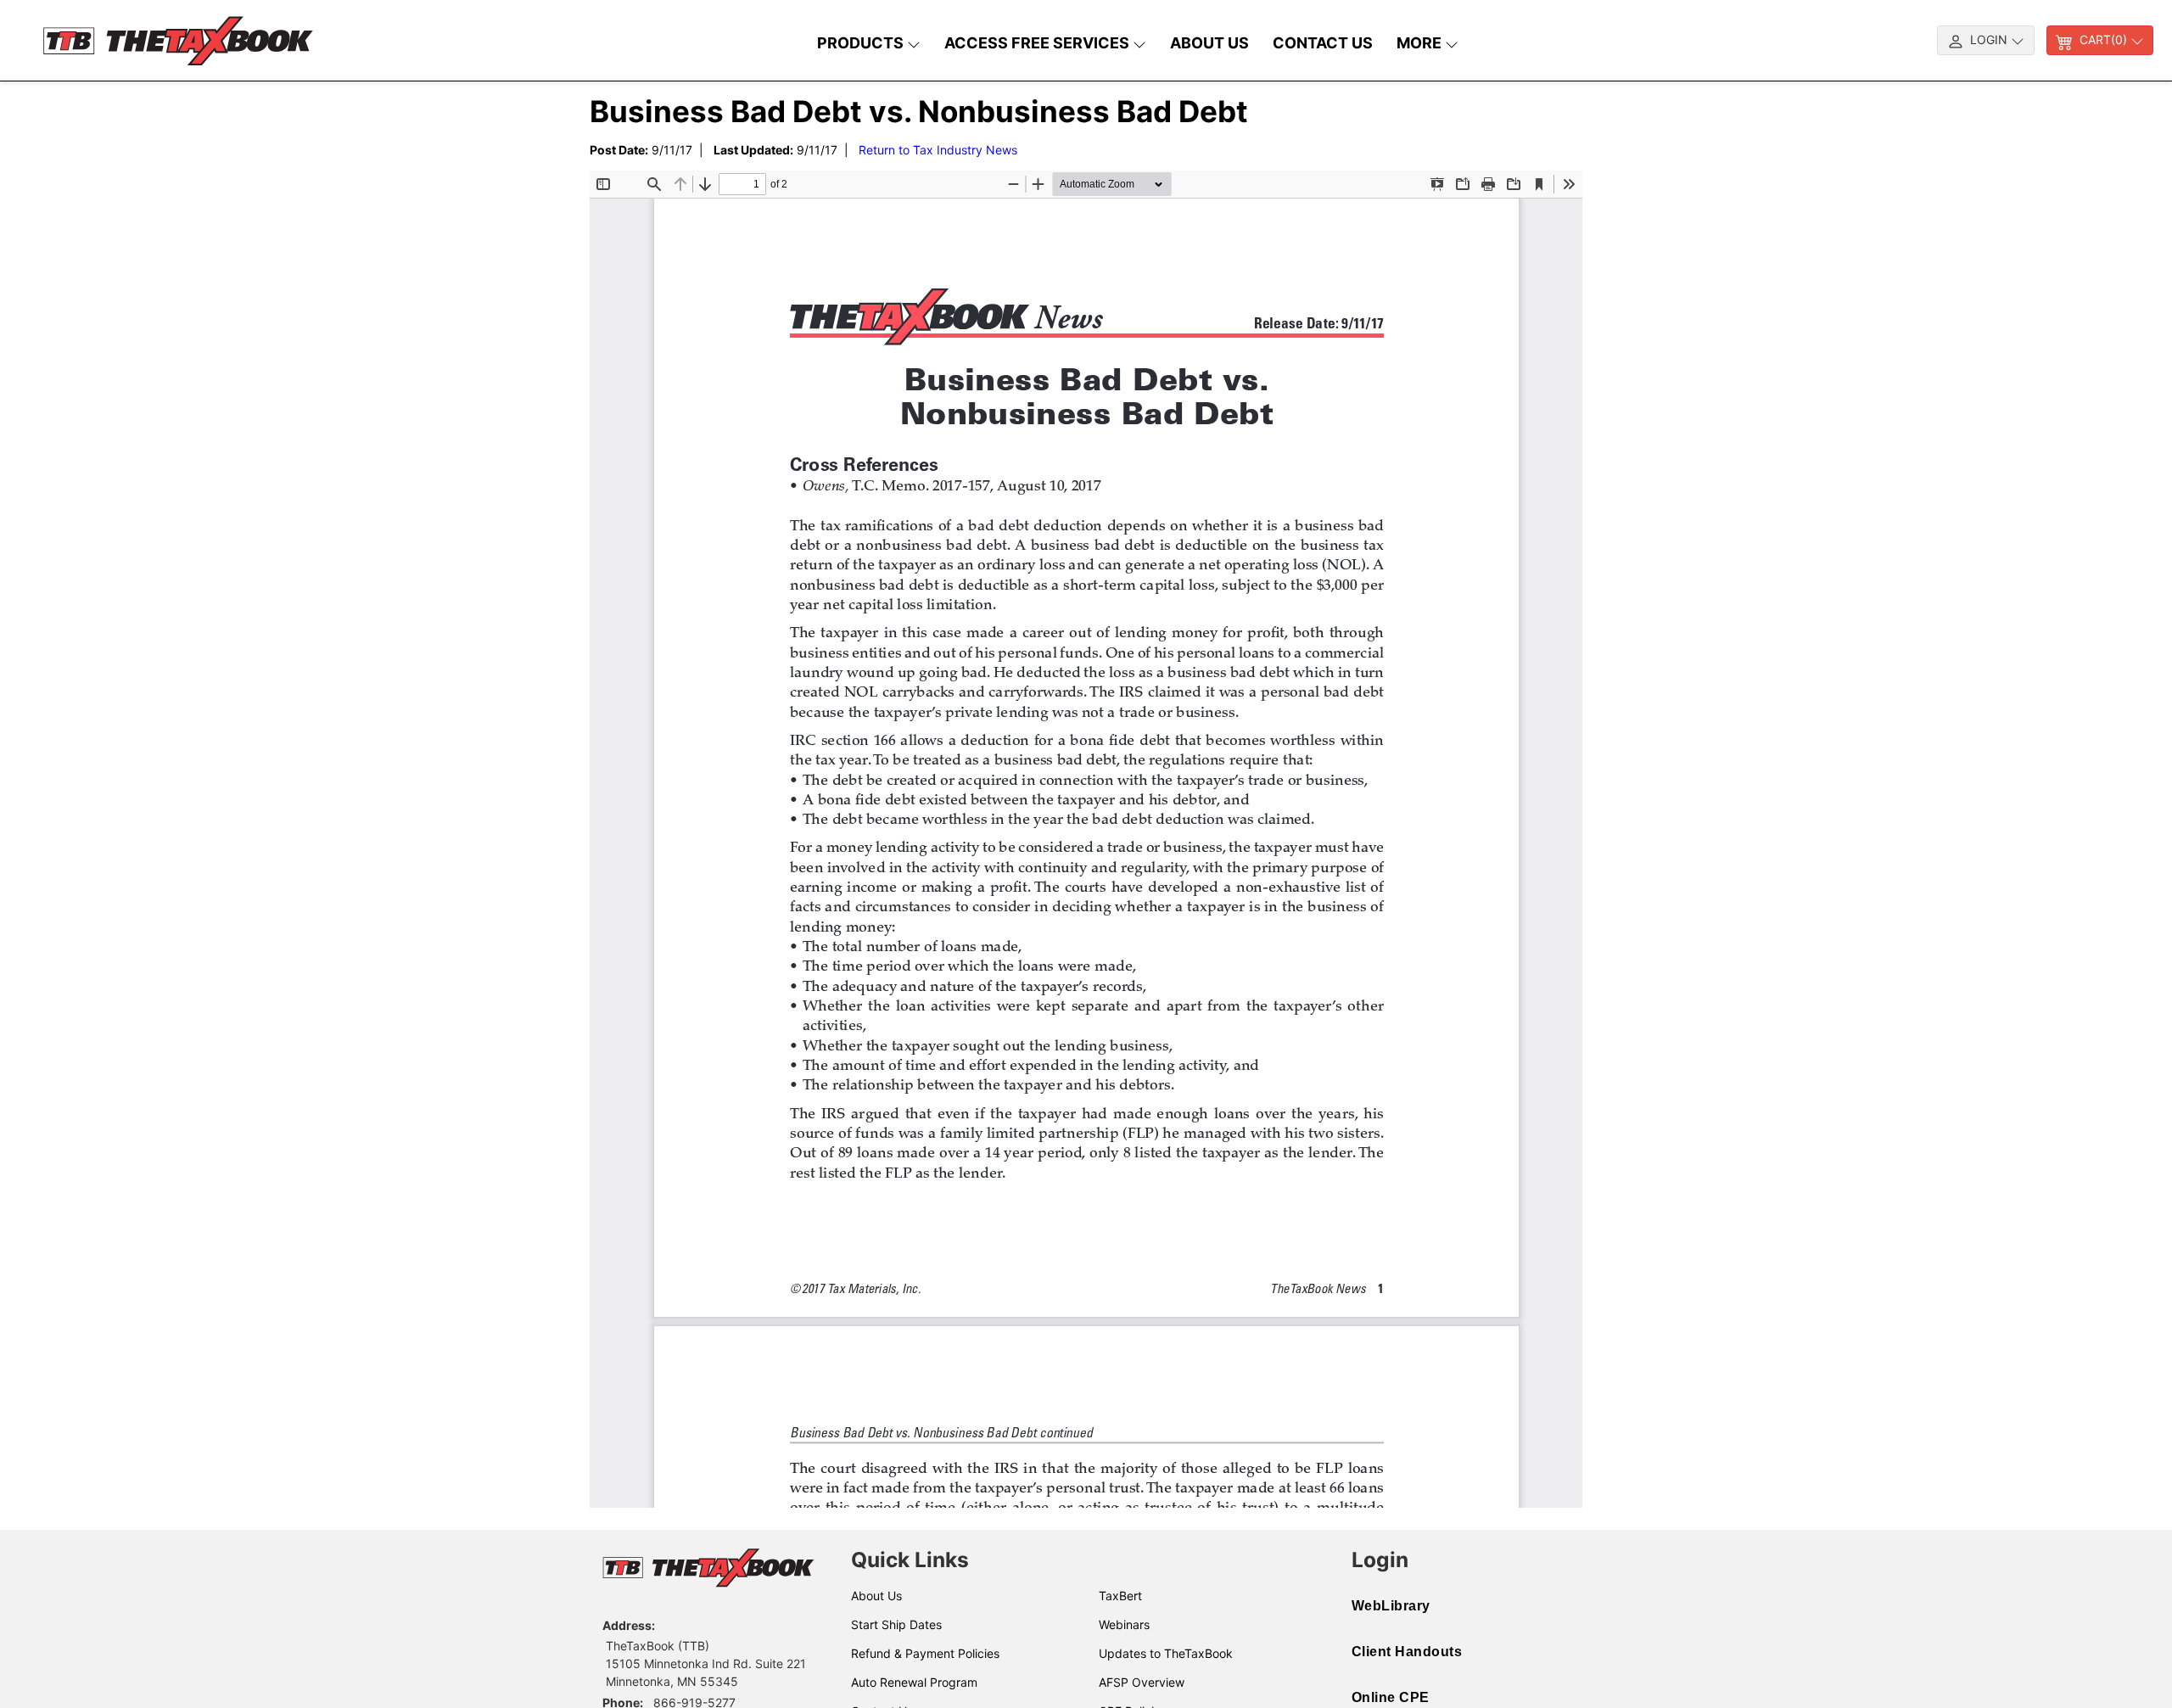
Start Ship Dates (896, 1624)
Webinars (1124, 1624)
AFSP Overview (1142, 1682)
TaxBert (1120, 1596)
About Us (876, 1596)
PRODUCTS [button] (862, 43)
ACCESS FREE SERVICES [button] (1038, 43)
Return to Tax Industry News (938, 150)
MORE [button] (1421, 43)
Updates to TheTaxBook (1166, 1653)
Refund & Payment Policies (925, 1653)
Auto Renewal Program (914, 1682)
